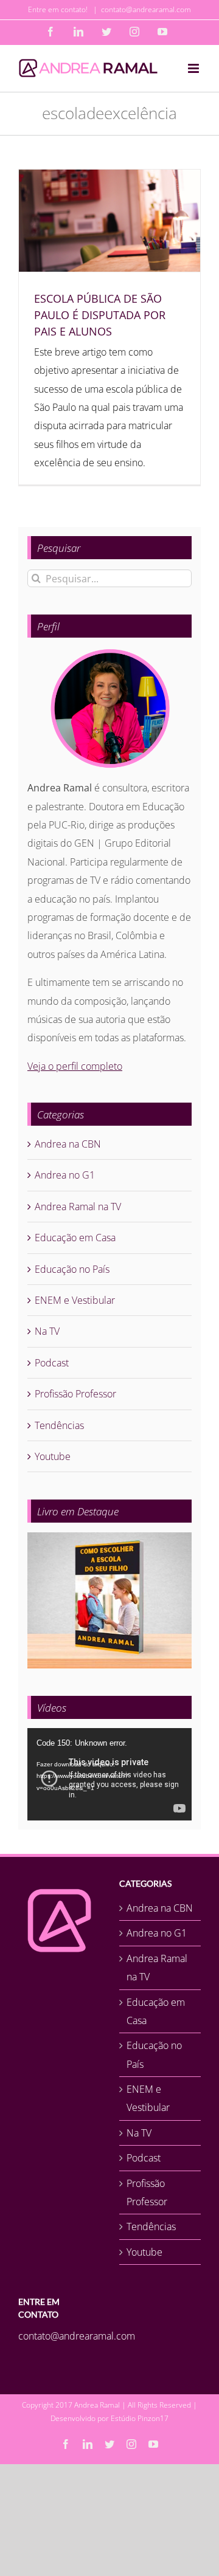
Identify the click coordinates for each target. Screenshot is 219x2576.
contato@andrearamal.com (146, 9)
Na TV (47, 1331)
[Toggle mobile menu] (194, 68)
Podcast (52, 1363)
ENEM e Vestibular (75, 1300)
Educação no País (72, 1269)
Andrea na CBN (68, 1144)
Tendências (59, 1425)
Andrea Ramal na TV (78, 1207)
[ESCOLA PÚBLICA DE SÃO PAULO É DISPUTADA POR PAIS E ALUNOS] (109, 221)
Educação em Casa (75, 1238)
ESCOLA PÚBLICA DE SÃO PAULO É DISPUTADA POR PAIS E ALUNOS (100, 315)
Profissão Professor (75, 1394)
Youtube (53, 1456)
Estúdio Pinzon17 (140, 2418)
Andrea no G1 (65, 1175)
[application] (109, 1774)
